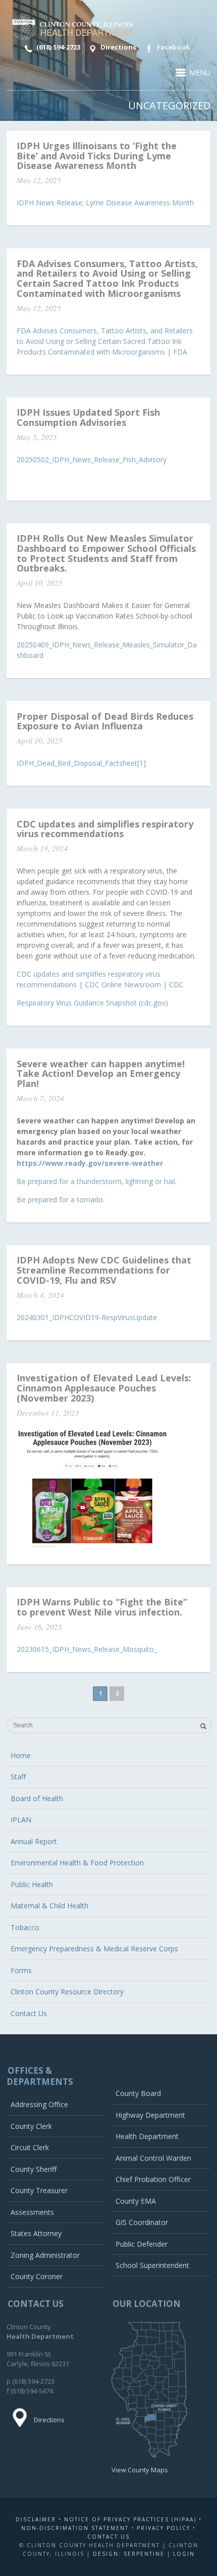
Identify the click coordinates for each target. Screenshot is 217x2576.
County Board (138, 2093)
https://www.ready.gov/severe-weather (90, 1163)
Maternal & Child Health (49, 1906)
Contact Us (29, 2013)
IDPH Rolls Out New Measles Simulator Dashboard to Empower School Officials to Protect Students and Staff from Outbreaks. (106, 553)
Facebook (173, 47)
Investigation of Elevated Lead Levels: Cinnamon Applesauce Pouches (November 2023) (104, 1388)
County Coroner (37, 2276)
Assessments (32, 2212)
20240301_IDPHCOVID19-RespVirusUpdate (87, 1317)
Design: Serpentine (129, 2554)
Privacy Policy (164, 2528)
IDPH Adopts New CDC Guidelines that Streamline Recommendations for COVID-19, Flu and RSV (104, 1270)
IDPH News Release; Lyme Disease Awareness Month (105, 203)
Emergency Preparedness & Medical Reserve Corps (94, 1949)
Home (21, 1755)
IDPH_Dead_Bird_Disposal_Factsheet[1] (81, 763)
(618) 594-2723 (58, 47)
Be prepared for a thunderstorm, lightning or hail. (97, 1181)
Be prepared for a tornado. (61, 1199)
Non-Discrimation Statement (75, 2528)
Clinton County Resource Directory (67, 1992)
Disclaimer (36, 2519)
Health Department (147, 2136)
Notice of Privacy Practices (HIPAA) (130, 2519)
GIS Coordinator (142, 2222)
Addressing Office (39, 2104)
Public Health (32, 1884)
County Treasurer (39, 2190)
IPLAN (21, 1820)
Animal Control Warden (153, 2158)
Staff (18, 1777)
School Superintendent (152, 2265)
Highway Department (150, 2115)
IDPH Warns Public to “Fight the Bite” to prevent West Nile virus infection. (102, 1607)
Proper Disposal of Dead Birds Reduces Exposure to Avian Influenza (105, 721)
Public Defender (142, 2244)
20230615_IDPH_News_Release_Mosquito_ (87, 1649)
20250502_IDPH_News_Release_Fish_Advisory (92, 460)
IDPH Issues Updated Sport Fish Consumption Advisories (88, 417)
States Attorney (36, 2233)
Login (184, 2554)
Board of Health (37, 1798)
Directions (118, 47)
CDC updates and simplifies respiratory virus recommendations (105, 829)
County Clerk (31, 2126)
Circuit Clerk (30, 2147)
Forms (21, 1970)
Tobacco (25, 1927)
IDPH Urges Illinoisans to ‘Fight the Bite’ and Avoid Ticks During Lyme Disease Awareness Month (97, 156)
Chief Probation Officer (153, 2179)
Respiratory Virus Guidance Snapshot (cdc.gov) (92, 1003)
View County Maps (140, 2470)
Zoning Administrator (45, 2255)
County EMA (136, 2201)
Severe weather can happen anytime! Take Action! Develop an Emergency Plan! (101, 1074)
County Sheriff (34, 2169)
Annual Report (34, 1841)
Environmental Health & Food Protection (77, 1863)
